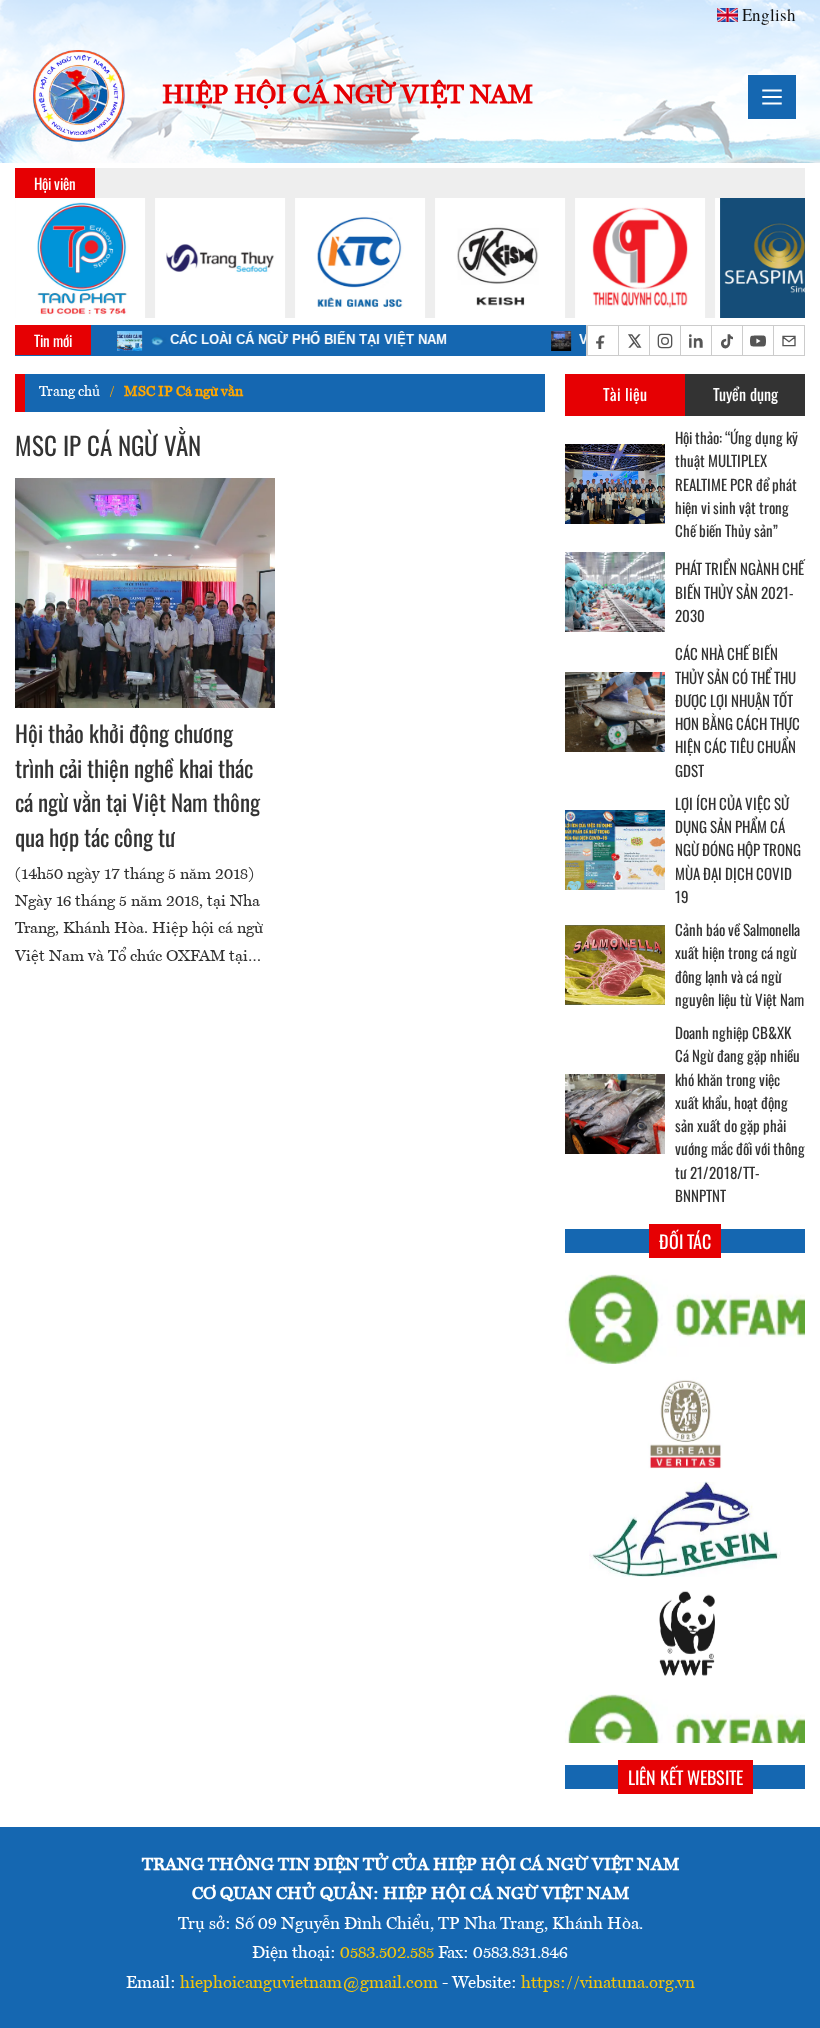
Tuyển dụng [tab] (745, 394)
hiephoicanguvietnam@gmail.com (309, 1983)
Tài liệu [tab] (625, 394)
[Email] (788, 341)
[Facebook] (602, 341)
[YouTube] (757, 341)
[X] (633, 341)
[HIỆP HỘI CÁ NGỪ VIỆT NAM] (80, 97)
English (769, 14)
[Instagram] (664, 341)
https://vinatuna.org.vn (608, 1983)
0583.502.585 (387, 1953)
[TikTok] (726, 341)
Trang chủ (69, 392)
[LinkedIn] (695, 341)
